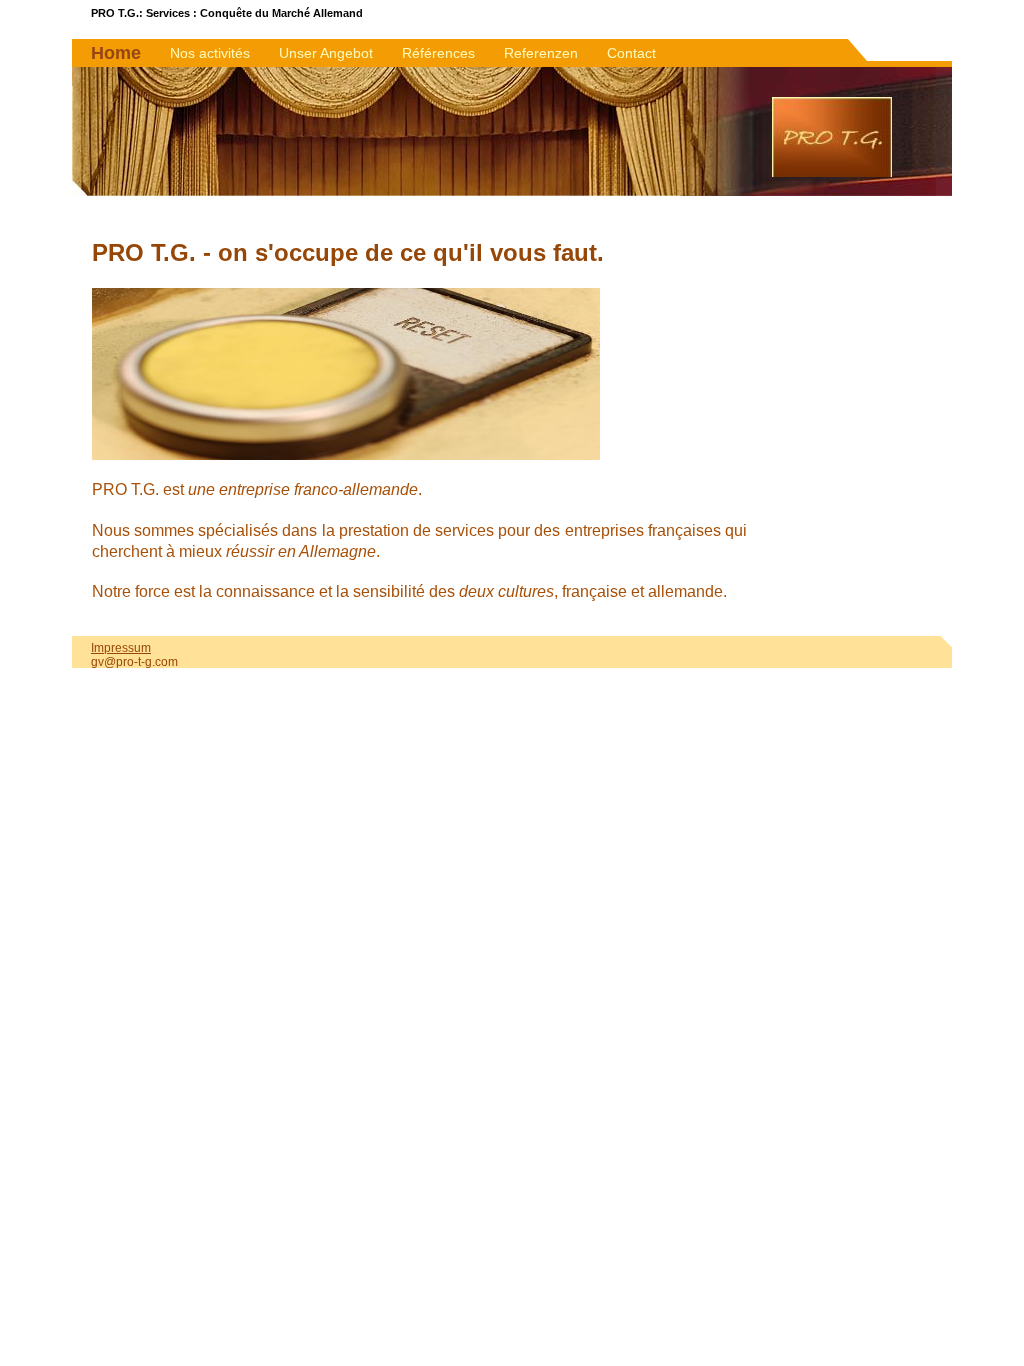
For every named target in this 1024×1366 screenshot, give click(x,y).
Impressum (121, 648)
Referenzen (541, 53)
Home (116, 53)
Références (438, 53)
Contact (631, 53)
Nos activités (210, 53)
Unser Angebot (326, 53)
